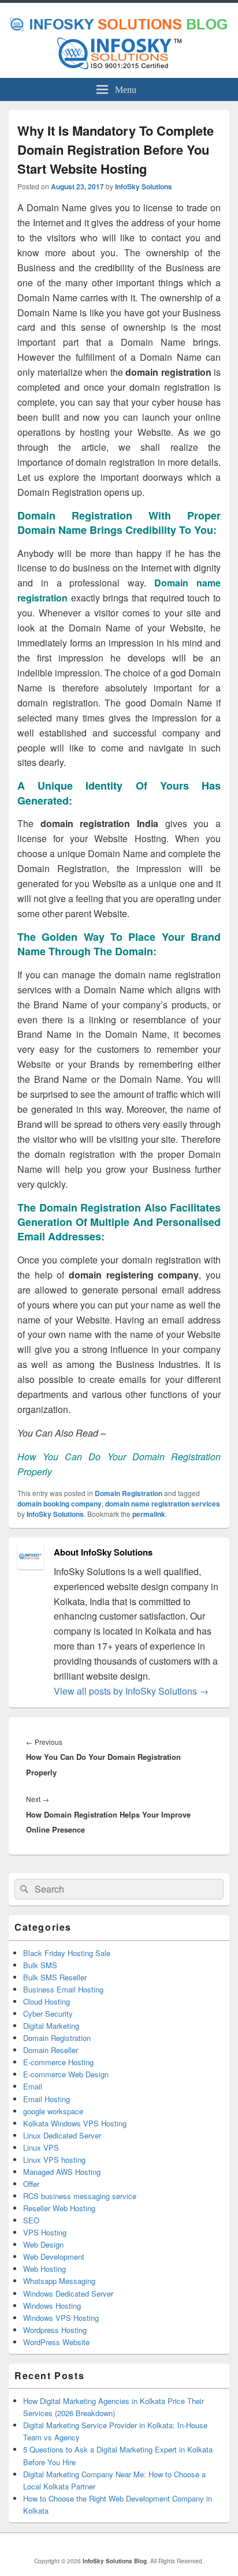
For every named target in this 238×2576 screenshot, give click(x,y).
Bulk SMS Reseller (55, 1977)
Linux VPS (41, 2147)
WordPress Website (56, 2342)
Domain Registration (129, 1493)
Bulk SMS (40, 1965)
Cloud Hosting (47, 2001)
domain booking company (59, 1504)
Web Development (54, 2257)
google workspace (53, 2111)
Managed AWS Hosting (62, 2172)
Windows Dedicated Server (68, 2293)
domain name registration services (163, 1504)
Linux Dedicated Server (62, 2135)
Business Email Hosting (63, 1989)
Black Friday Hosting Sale (67, 1953)
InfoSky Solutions (144, 186)
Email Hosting (47, 2099)
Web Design (43, 2244)
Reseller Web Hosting (59, 2208)
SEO (31, 2220)
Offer (31, 2184)
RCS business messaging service (80, 2196)
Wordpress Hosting (55, 2330)
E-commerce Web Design (66, 2074)
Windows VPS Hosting (61, 2318)
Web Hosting (44, 2269)
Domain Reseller (51, 2050)
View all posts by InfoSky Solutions (131, 1691)
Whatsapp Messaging (59, 2281)
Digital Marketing (51, 2026)
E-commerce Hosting (58, 2062)
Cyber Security (48, 2014)
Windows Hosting (52, 2306)
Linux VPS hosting (54, 2160)
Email (33, 2086)
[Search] (23, 1889)
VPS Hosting (45, 2232)
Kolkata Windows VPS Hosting (75, 2123)
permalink (149, 1514)
